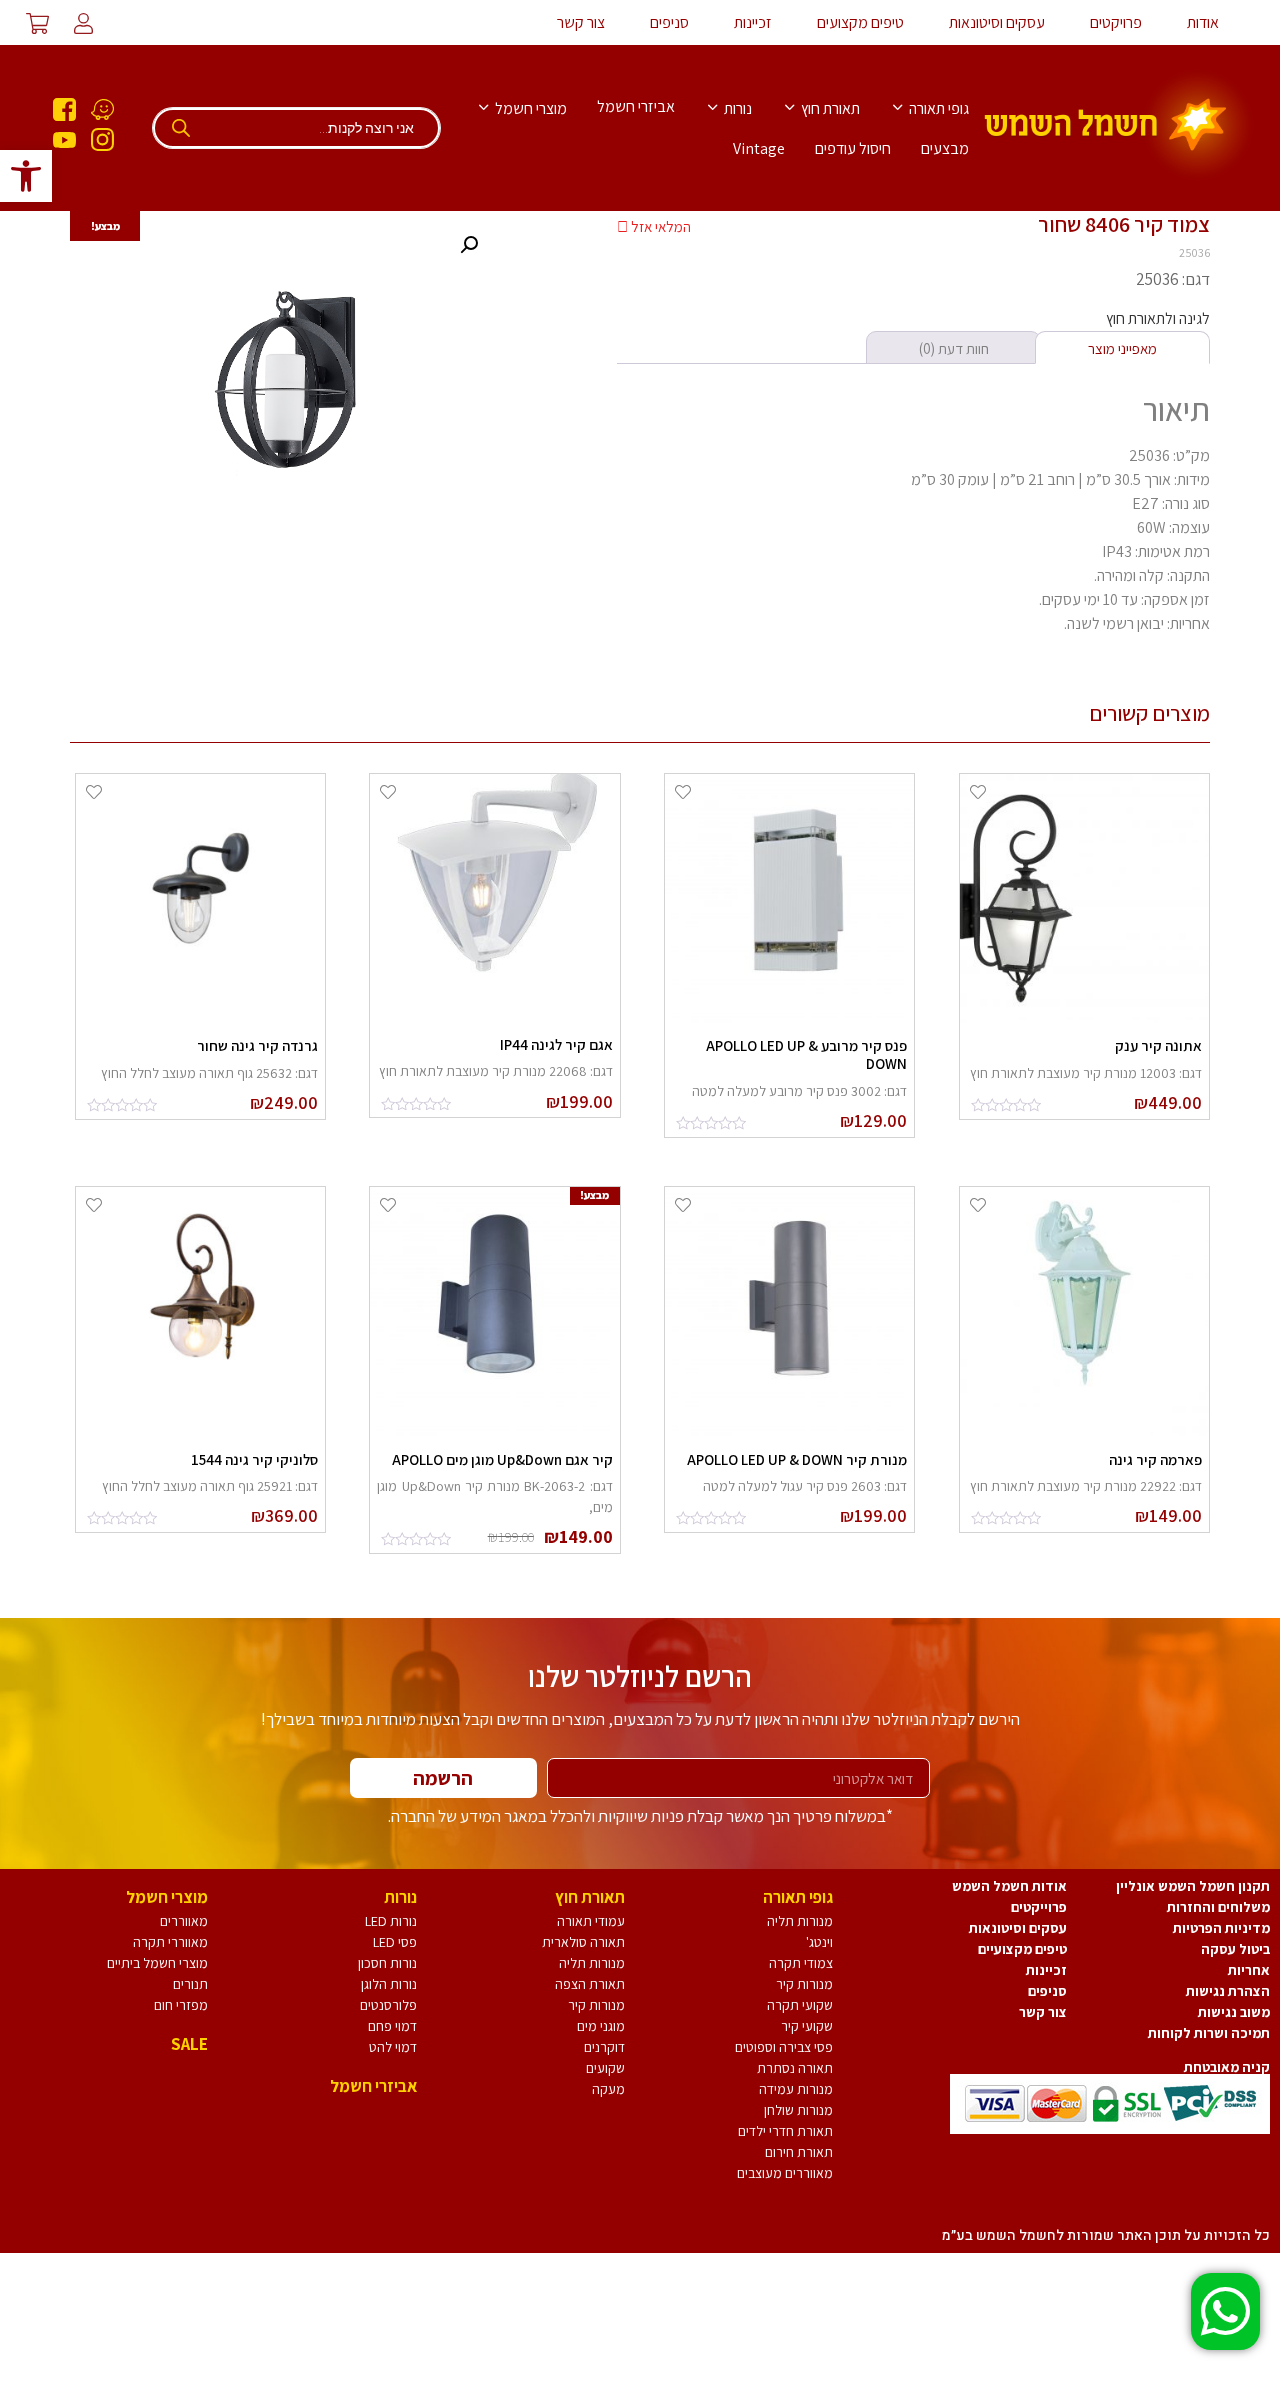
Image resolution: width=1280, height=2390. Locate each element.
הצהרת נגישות (1228, 1991)
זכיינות (753, 22)
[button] (26, 176)
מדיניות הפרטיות (1221, 1928)
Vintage (759, 148)
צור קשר (581, 22)
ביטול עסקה (1235, 1949)
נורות (736, 108)
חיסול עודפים (853, 148)
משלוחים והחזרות (1218, 1907)
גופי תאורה (937, 108)
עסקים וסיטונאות (997, 22)
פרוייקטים (1039, 1907)
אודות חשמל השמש (1009, 1886)
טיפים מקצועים (860, 22)
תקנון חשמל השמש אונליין (1193, 1886)
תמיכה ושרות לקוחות (1209, 2033)
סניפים (669, 22)
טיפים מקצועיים (1022, 1949)
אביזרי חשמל (636, 106)
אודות (1203, 22)
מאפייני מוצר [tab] (1122, 348)
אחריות (1249, 1970)
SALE (189, 2044)
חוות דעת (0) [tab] (954, 348)
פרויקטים (1116, 22)
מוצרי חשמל (529, 108)
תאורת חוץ (829, 108)
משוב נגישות (1234, 2012)
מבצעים (945, 148)
